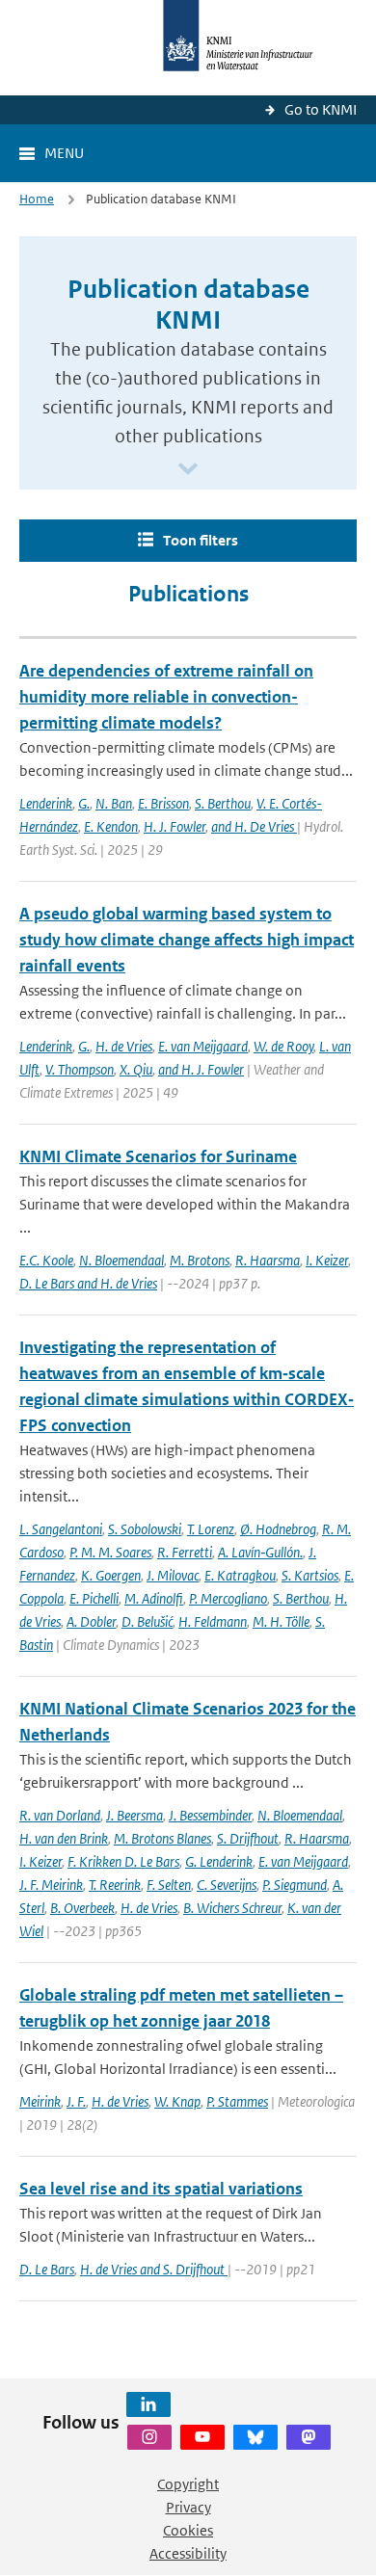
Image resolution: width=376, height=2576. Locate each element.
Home (37, 199)
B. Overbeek (82, 1908)
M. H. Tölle (281, 1621)
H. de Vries (124, 1046)
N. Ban (114, 803)
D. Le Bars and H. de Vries (88, 1283)
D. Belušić (147, 1621)
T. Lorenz (211, 1529)
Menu (64, 153)
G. (84, 803)
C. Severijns (227, 1885)
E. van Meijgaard (203, 1046)
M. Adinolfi (154, 1598)
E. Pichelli (94, 1598)
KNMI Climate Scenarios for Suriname (158, 1156)
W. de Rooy (283, 1046)
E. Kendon (111, 826)
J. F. (76, 2101)
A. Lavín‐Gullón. (260, 1552)
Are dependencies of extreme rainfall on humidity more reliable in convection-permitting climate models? (166, 697)
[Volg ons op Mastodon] (309, 2437)
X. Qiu (136, 1069)
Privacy (188, 2507)
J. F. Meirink (51, 1885)
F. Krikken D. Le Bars (123, 1861)
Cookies (188, 2530)
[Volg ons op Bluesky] (255, 2437)
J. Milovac (173, 1575)
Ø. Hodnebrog (278, 1529)
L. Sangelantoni (61, 1529)
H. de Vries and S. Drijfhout (154, 2269)
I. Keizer (327, 1260)
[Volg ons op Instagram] (149, 2437)
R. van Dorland (60, 1815)
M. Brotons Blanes (162, 1838)
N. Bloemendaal (121, 1260)
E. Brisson (163, 803)
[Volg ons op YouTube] (202, 2437)
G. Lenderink (219, 1861)
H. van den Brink (64, 1838)
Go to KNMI (321, 109)
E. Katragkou (240, 1575)
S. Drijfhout (248, 1838)
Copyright (188, 2484)
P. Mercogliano (228, 1598)
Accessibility (188, 2553)
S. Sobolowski (145, 1529)
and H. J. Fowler (201, 1069)
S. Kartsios (310, 1575)
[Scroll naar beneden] (188, 470)
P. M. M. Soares (110, 1552)
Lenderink (46, 803)
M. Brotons (200, 1260)
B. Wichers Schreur (232, 1908)
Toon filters (201, 540)
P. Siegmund (295, 1885)
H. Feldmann (213, 1621)
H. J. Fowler (175, 826)
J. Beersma (134, 1815)
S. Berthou (223, 803)
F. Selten (169, 1885)
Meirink (40, 2101)
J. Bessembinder (210, 1815)
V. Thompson (80, 1069)
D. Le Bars (47, 2269)
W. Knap (177, 2101)
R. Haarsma (268, 1260)
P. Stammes (237, 2101)
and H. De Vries (254, 826)
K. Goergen (111, 1575)
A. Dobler (91, 1621)
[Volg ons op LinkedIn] (148, 2404)
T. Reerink (115, 1885)
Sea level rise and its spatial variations (161, 2189)
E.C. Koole (46, 1260)
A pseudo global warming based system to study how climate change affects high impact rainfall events (187, 940)
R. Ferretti (185, 1552)
